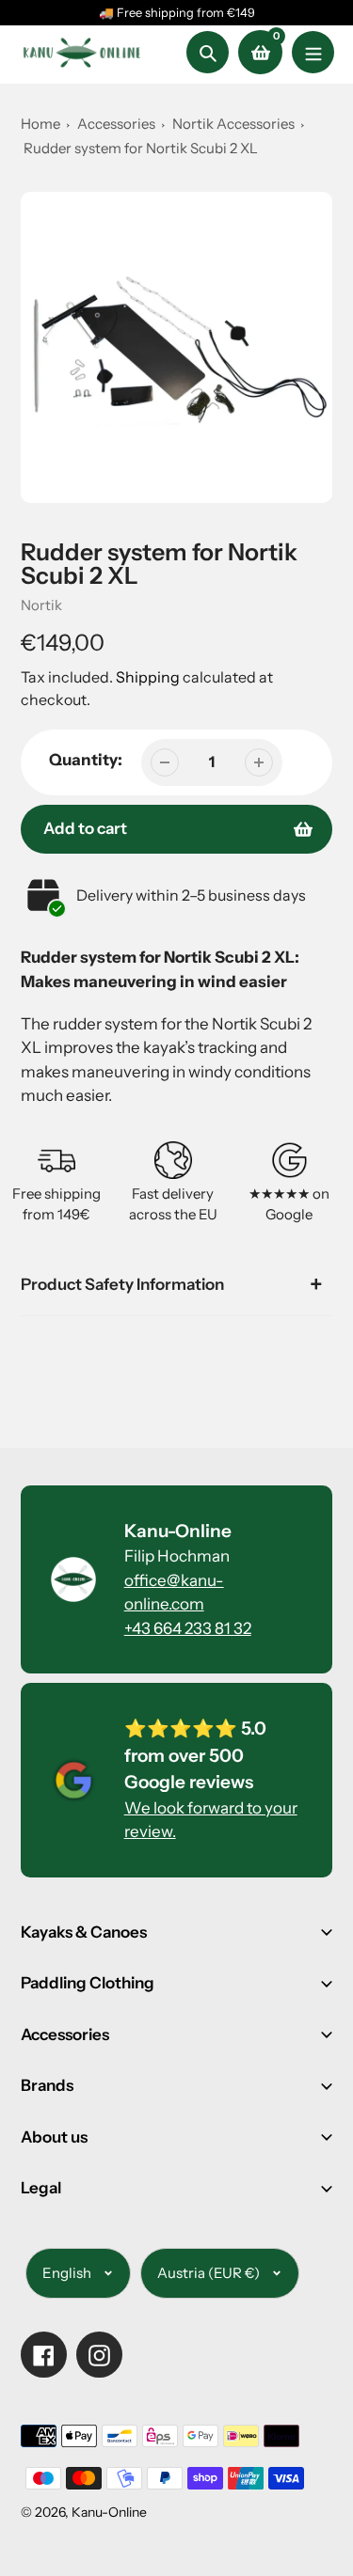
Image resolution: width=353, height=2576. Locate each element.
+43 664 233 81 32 (188, 1628)
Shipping (148, 677)
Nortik (41, 605)
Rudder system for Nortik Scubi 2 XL (141, 148)
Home (40, 124)
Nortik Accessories (235, 124)
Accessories (116, 124)
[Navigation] (313, 52)
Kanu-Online (109, 2512)
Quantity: (86, 760)
